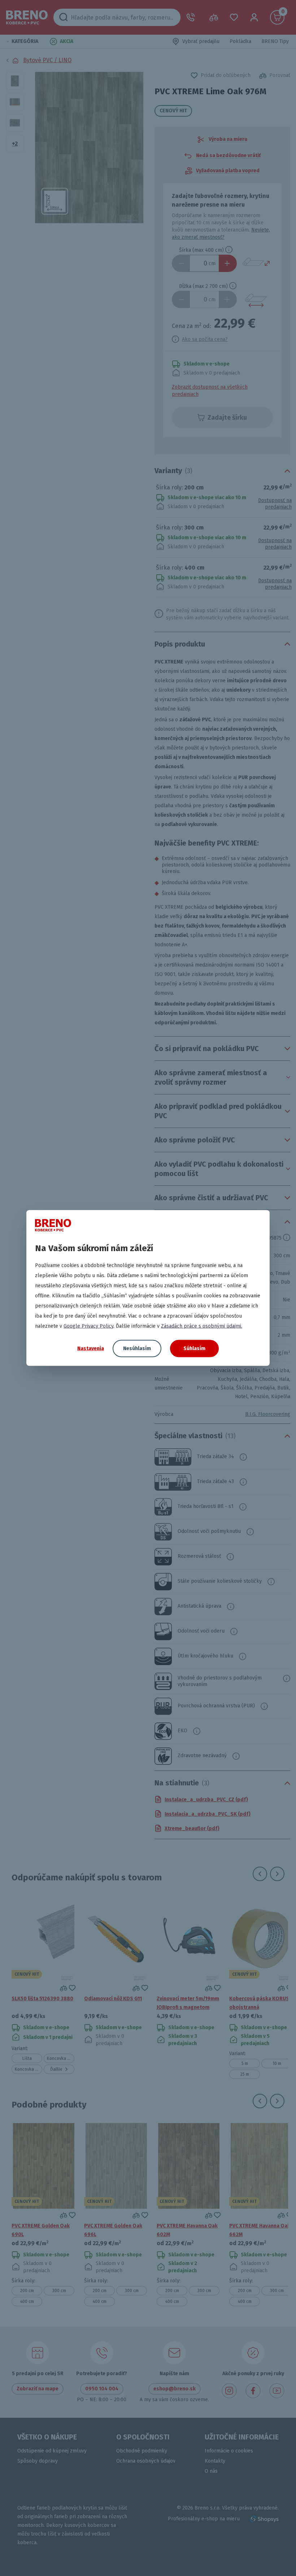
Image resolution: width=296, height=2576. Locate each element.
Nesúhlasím (137, 1348)
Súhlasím (194, 1348)
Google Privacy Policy (88, 1326)
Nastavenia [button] (91, 1348)
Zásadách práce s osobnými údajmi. (202, 1326)
